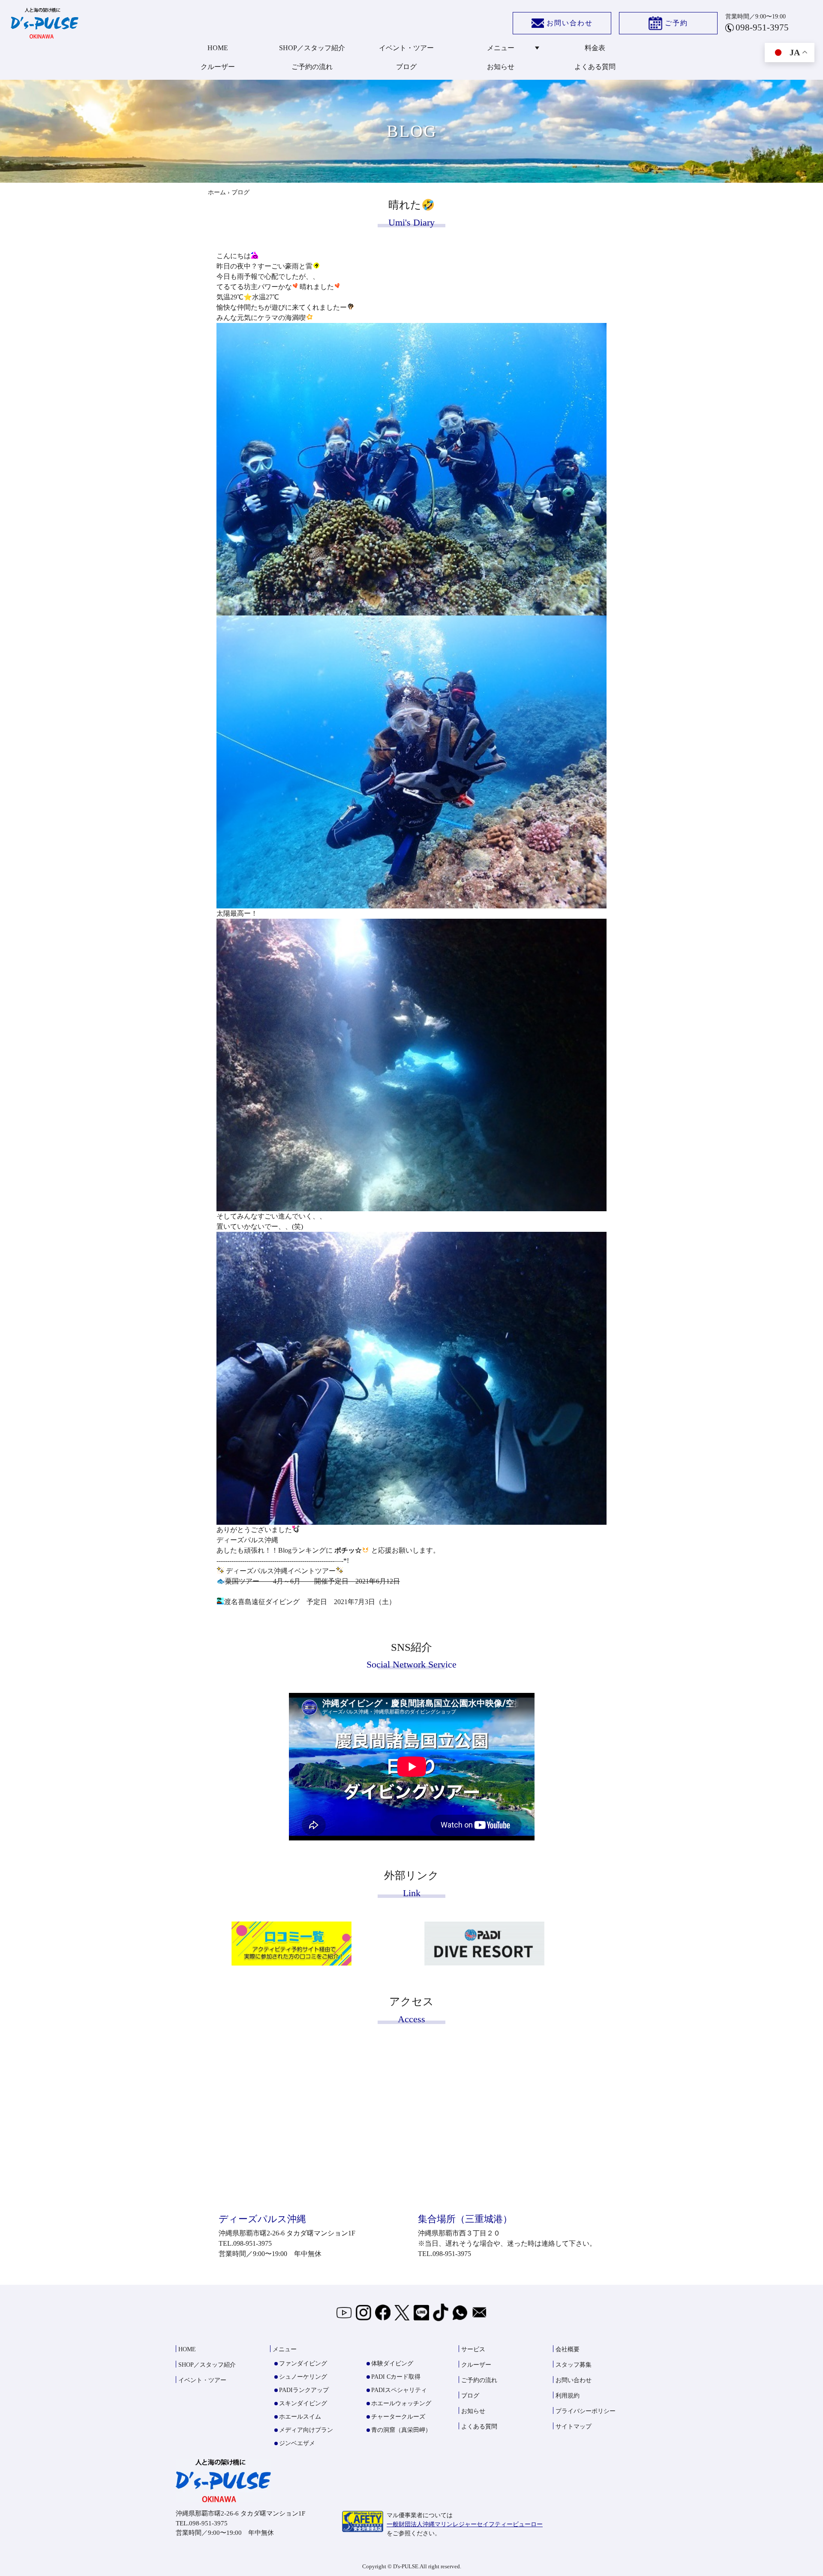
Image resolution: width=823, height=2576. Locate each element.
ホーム (217, 192)
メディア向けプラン (306, 2430)
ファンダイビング (303, 2363)
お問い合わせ (570, 23)
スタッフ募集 (574, 2365)
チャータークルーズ (398, 2417)
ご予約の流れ (312, 67)
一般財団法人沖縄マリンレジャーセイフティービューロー (465, 2524)
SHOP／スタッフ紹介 (312, 48)
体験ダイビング (392, 2363)
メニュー (501, 48)
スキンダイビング (303, 2403)
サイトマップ (574, 2427)
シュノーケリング (303, 2377)
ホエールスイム (300, 2417)
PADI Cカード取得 (396, 2377)
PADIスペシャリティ (399, 2390)
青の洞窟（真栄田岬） (401, 2430)
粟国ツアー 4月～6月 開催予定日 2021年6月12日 (312, 1581)
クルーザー (218, 67)
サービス (473, 2349)
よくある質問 (595, 67)
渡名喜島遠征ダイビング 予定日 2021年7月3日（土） (310, 1602)
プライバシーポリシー (586, 2411)
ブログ (406, 67)
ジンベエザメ (297, 2443)
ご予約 (676, 23)
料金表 (595, 48)
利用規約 (568, 2396)
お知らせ (501, 67)
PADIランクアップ (304, 2390)
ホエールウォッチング (401, 2403)
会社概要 (568, 2349)
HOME (218, 48)
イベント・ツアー (406, 48)
